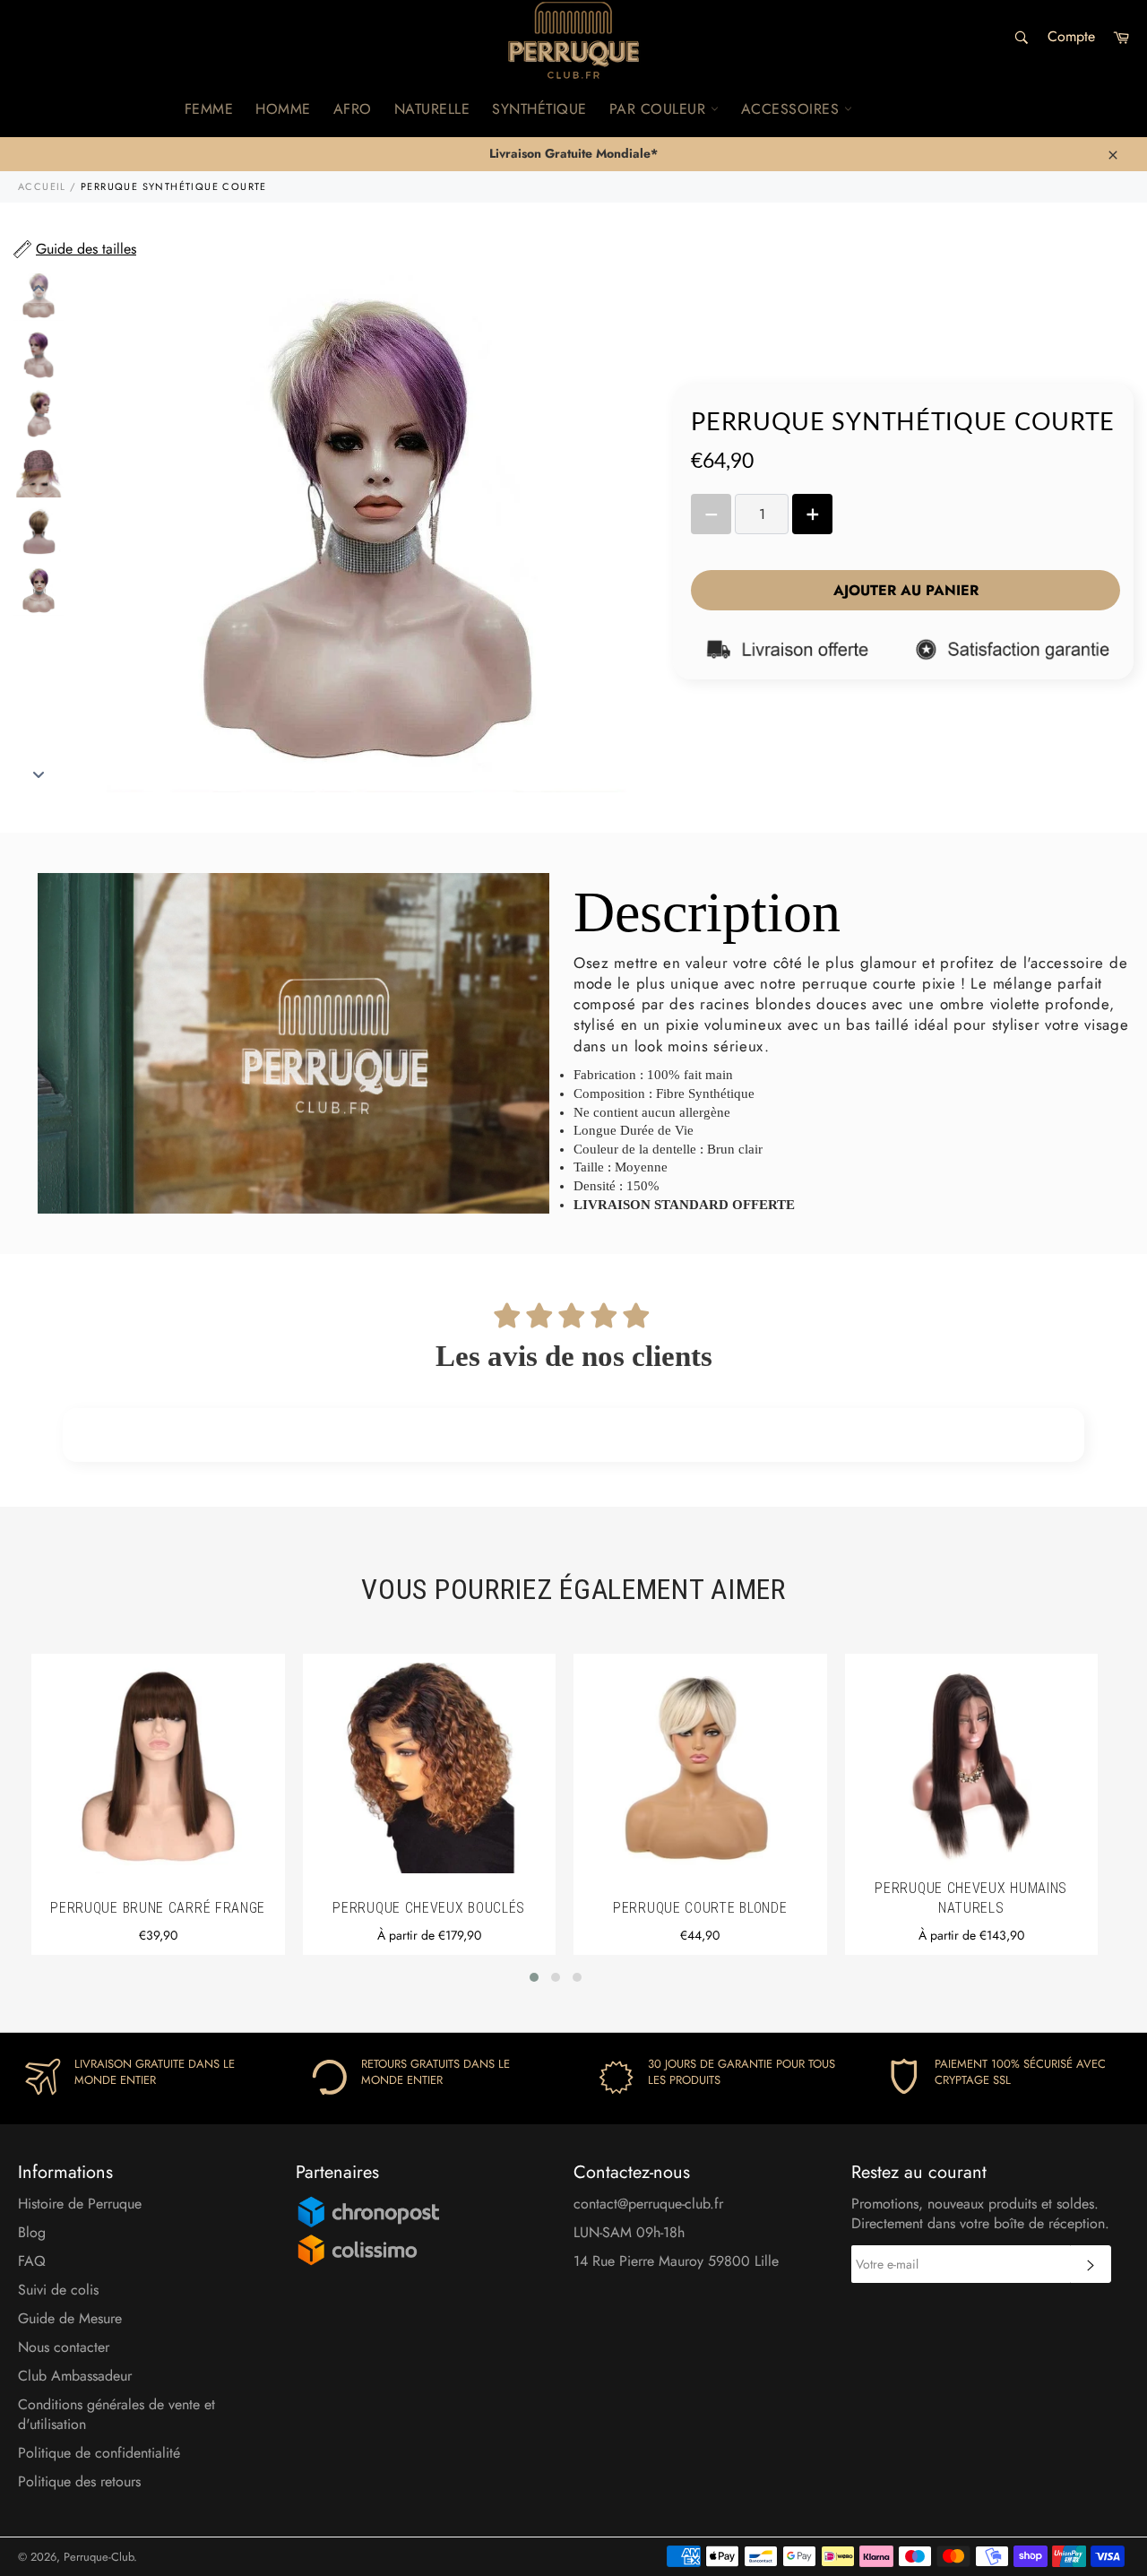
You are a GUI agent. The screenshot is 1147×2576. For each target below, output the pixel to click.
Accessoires (793, 109)
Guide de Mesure (70, 2318)
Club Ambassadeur (75, 2376)
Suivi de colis (58, 2290)
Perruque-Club (99, 2557)
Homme (283, 109)
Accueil (42, 186)
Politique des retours (79, 2481)
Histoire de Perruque (80, 2204)
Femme (209, 109)
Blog (32, 2232)
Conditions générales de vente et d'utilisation (116, 2414)
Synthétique (539, 109)
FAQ (32, 2261)
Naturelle (432, 109)
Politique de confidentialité (99, 2453)
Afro (353, 109)
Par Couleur (660, 109)
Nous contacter (64, 2347)
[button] (534, 1977)
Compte (1071, 36)
